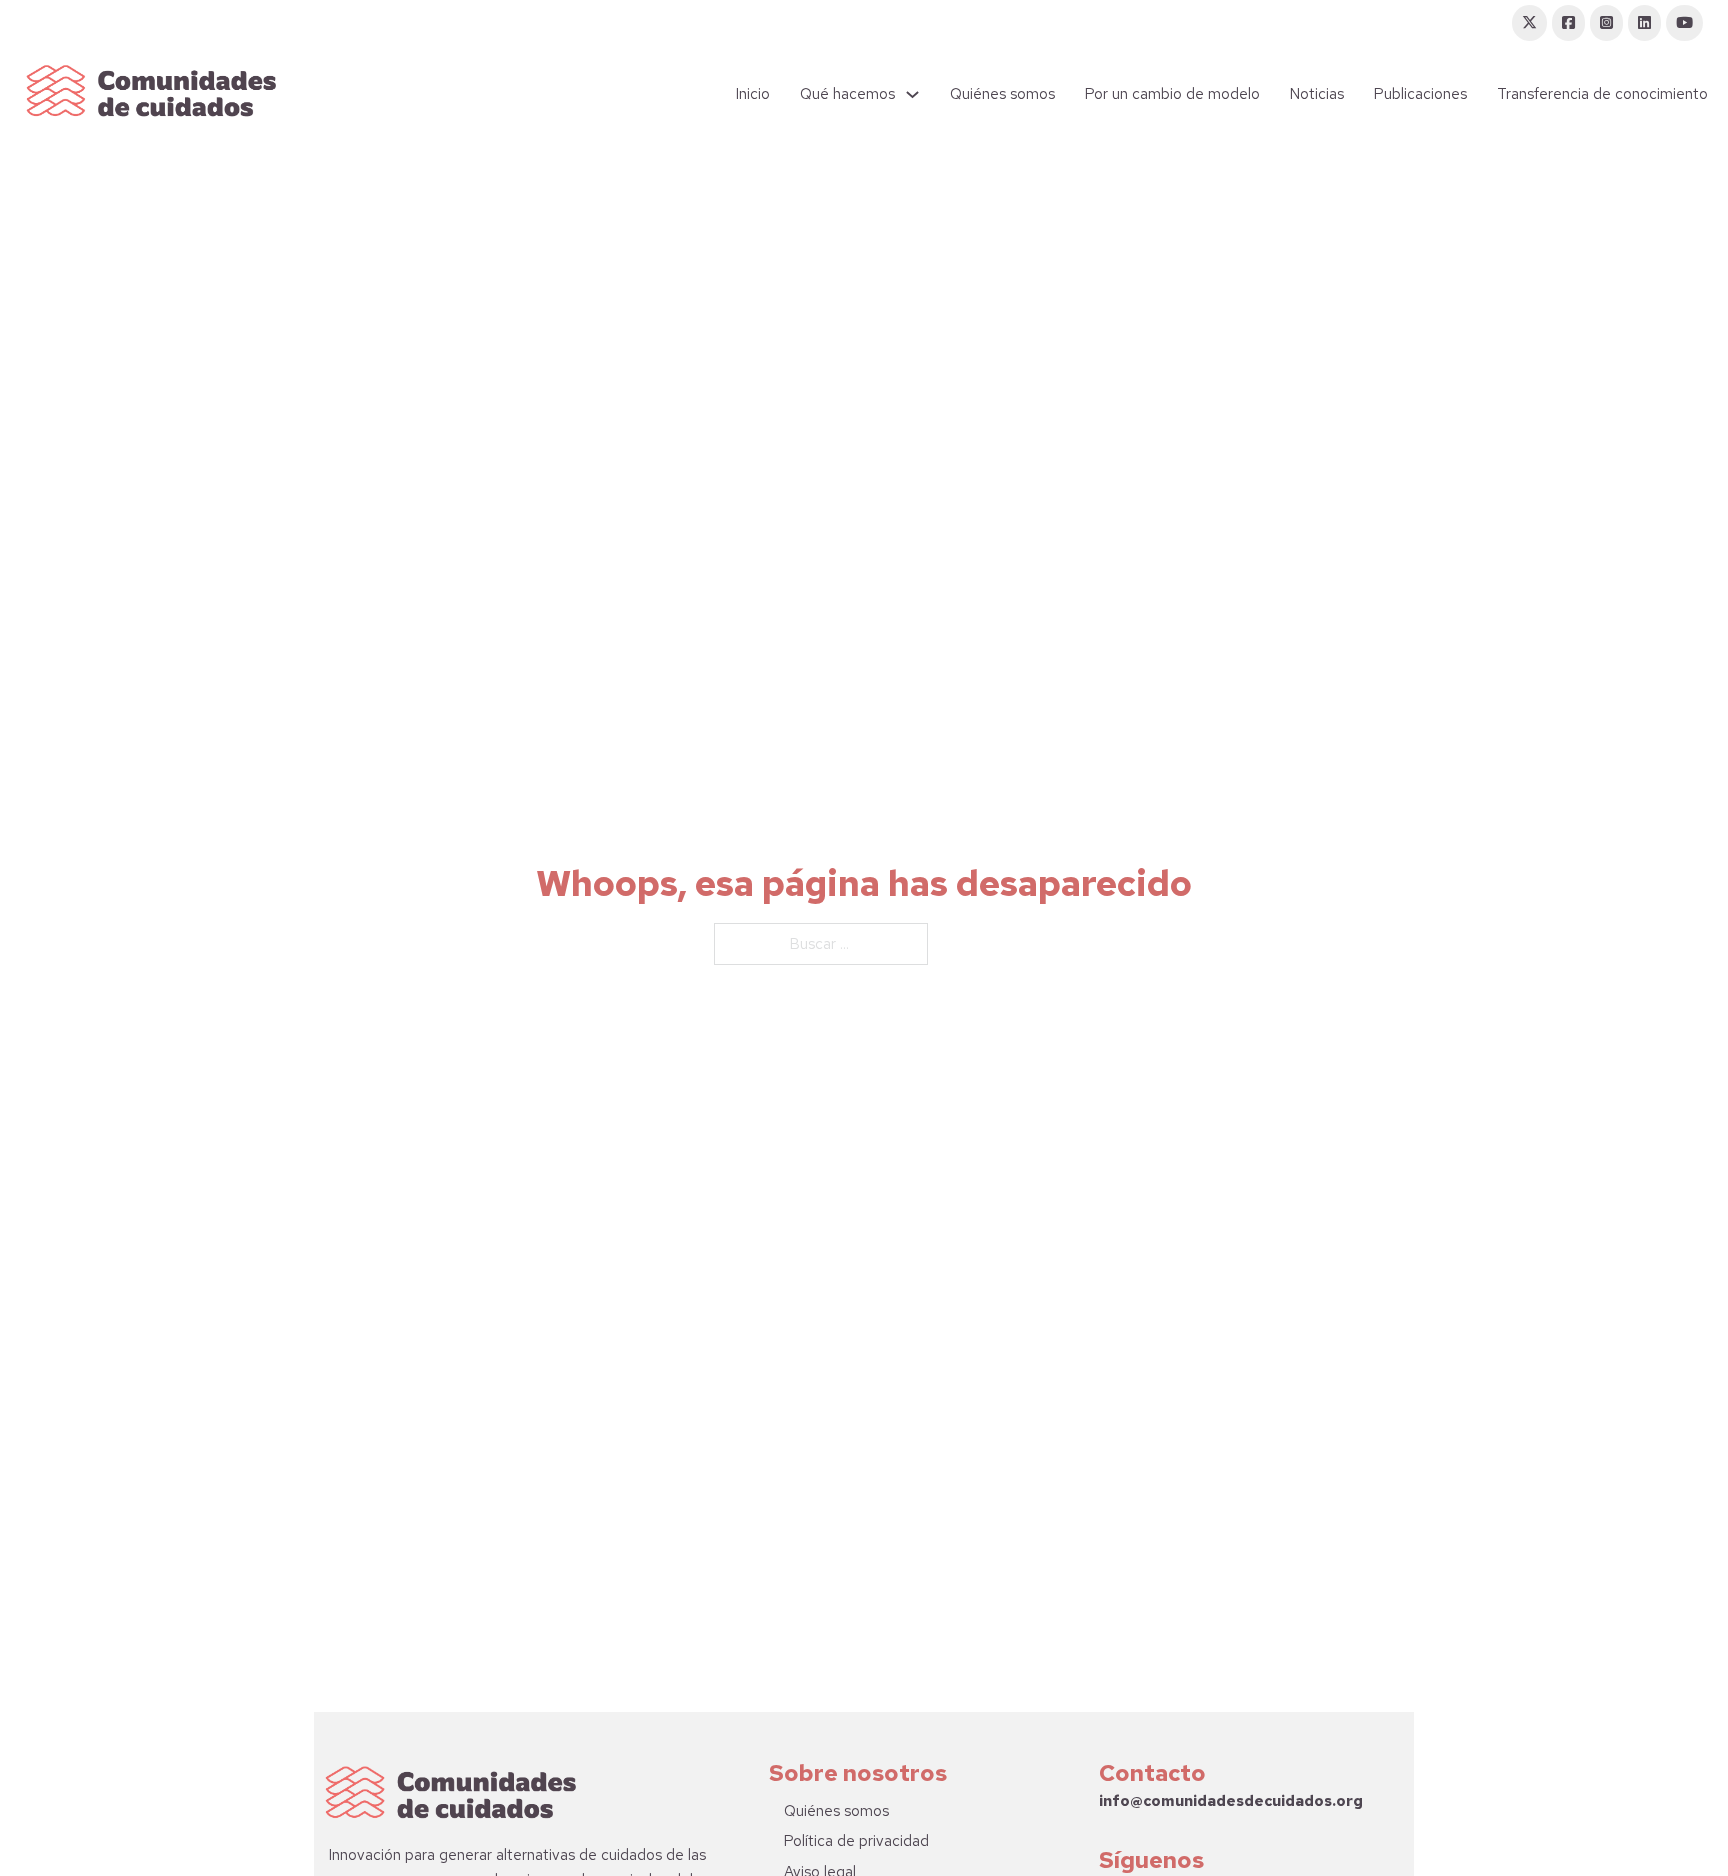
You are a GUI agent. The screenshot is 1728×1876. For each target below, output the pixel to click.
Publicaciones (1420, 94)
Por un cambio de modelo (1172, 94)
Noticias (1317, 94)
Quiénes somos (1002, 94)
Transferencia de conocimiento (1602, 94)
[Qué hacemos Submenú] (912, 94)
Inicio (753, 94)
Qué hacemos (847, 94)
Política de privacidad (856, 1841)
